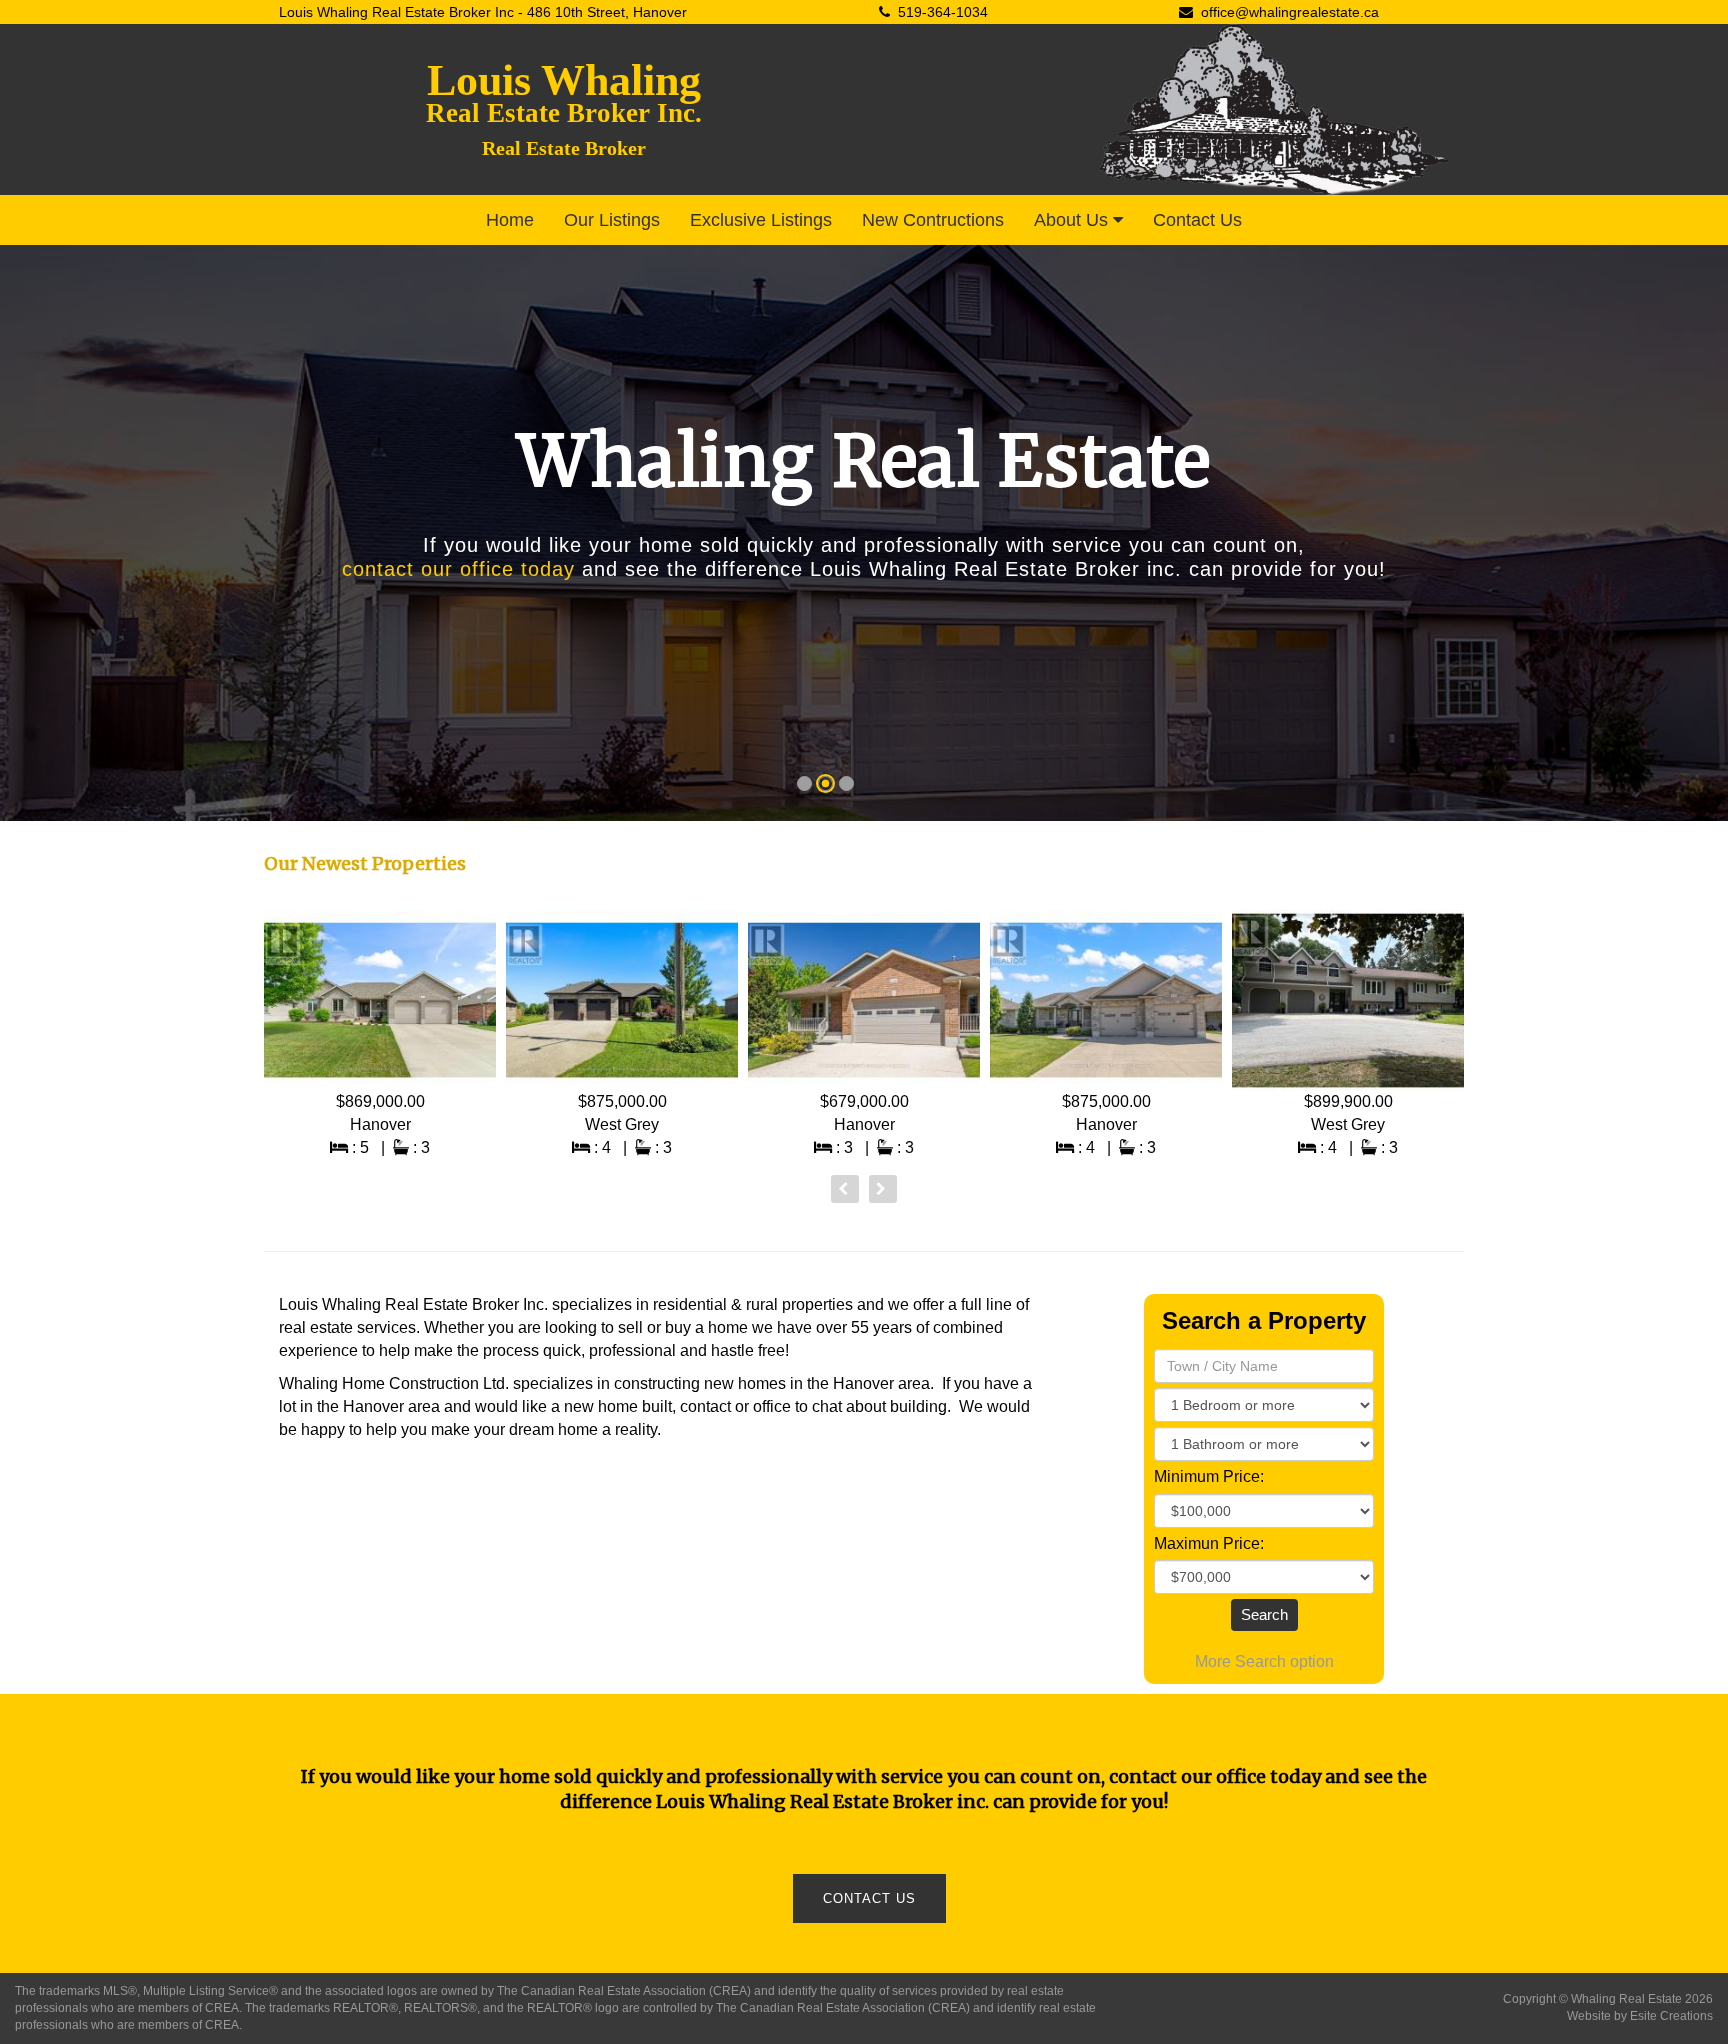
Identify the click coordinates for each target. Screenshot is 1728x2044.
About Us (1073, 220)
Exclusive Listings (761, 220)
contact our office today (458, 569)
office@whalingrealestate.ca (1290, 12)
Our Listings (612, 220)
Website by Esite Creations (1640, 2016)
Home (510, 220)
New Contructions (933, 220)
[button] (39, 538)
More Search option (1264, 1661)
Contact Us (1197, 220)
